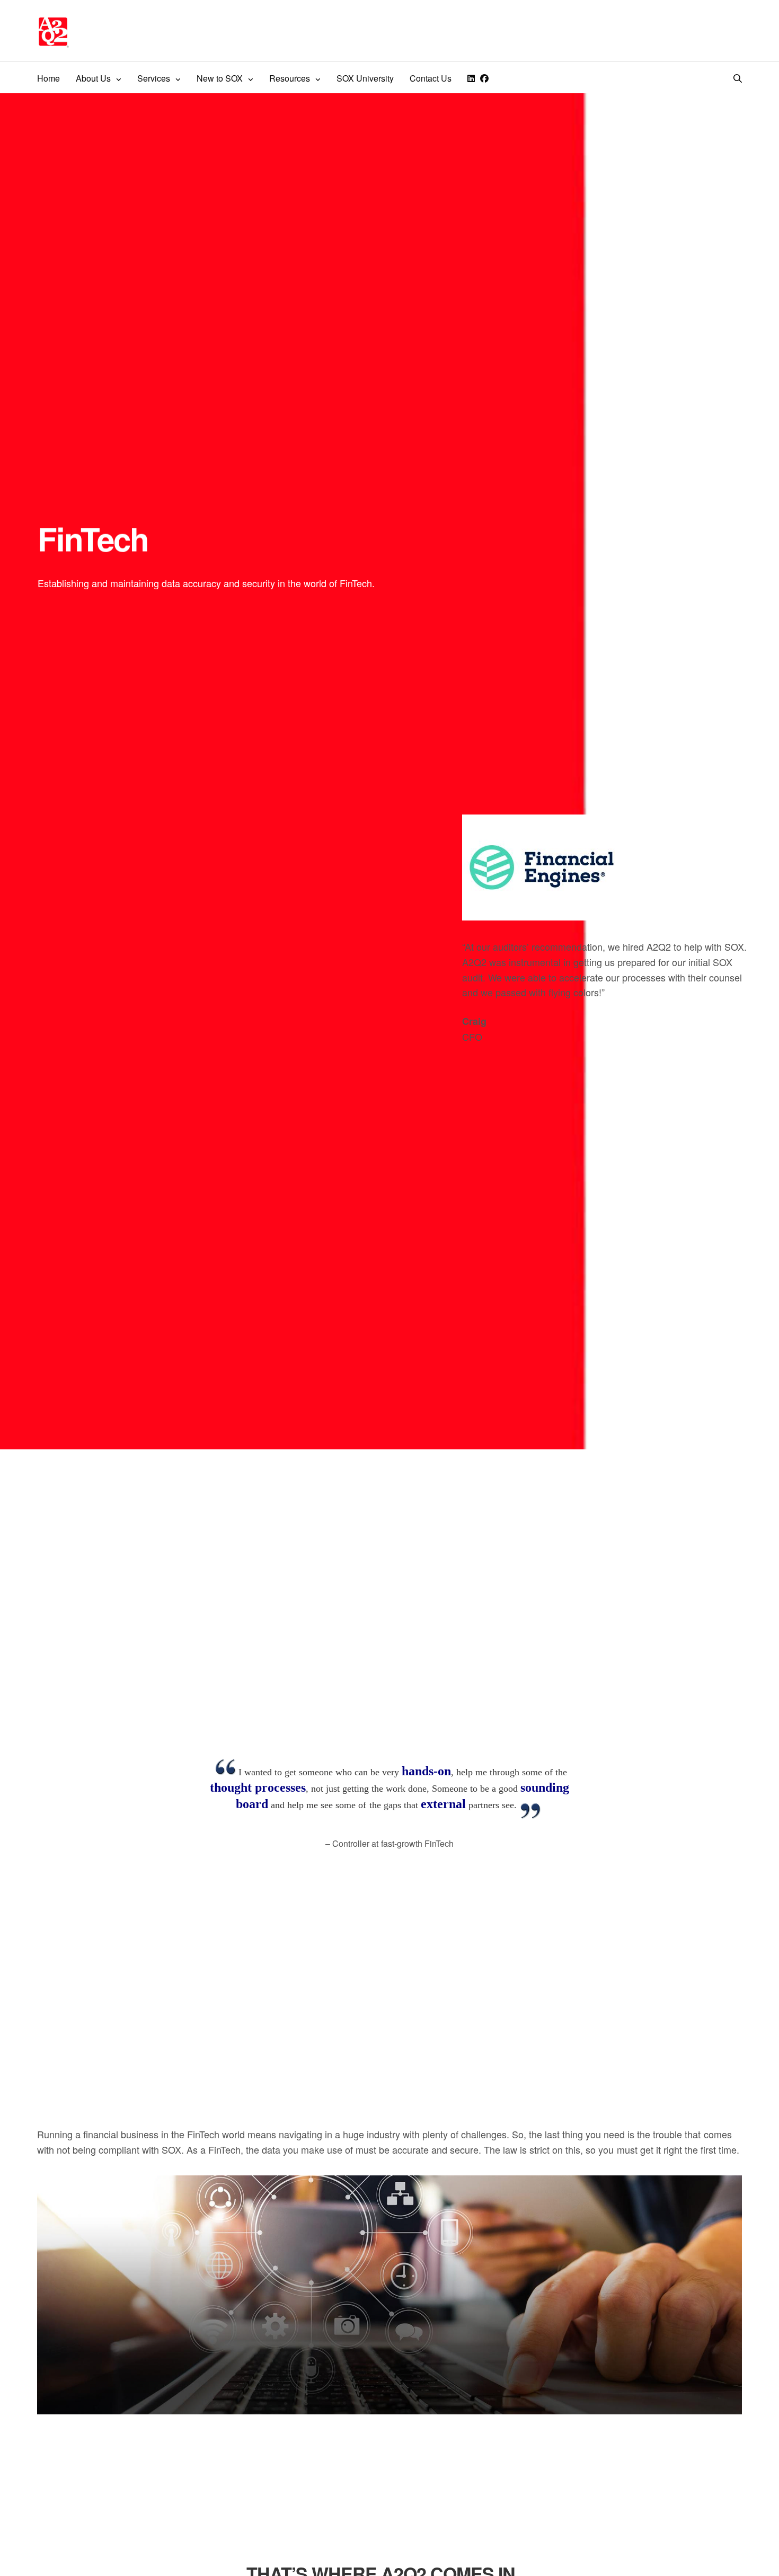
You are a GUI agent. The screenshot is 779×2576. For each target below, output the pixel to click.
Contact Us (431, 78)
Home (48, 78)
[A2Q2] (53, 32)
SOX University (365, 78)
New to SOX (220, 78)
